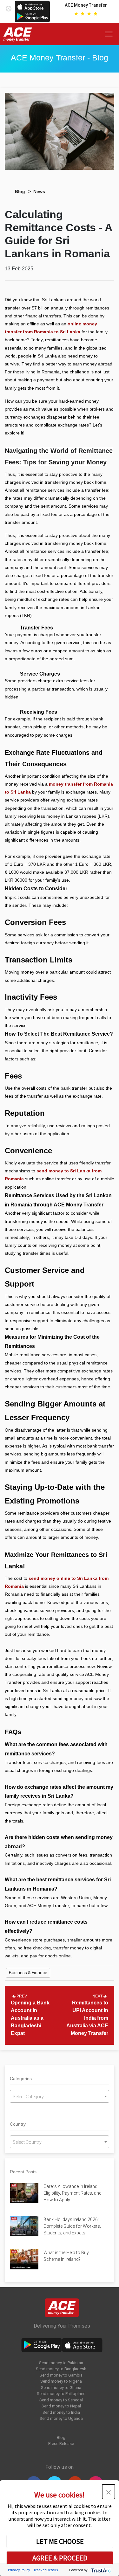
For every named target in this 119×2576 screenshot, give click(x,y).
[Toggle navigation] (110, 34)
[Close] (9, 7)
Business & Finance (28, 1973)
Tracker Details (46, 2570)
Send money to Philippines (61, 2394)
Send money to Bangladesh (61, 2369)
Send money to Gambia (61, 2375)
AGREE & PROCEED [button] (60, 2558)
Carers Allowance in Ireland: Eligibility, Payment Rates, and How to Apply (73, 2193)
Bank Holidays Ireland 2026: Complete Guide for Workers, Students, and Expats (72, 2226)
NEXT (98, 1996)
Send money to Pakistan (61, 2363)
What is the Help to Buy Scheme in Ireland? (66, 2256)
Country (18, 2124)
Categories (21, 2079)
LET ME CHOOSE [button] (60, 2541)
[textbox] (60, 2097)
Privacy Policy (19, 2570)
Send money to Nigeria (61, 2381)
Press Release (61, 2444)
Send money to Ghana (61, 2388)
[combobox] (60, 2096)
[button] (109, 2492)
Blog (20, 191)
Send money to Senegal (61, 2400)
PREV (21, 1996)
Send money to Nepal (61, 2406)
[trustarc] (100, 2570)
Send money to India (61, 2412)
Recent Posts (23, 2172)
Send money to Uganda (61, 2418)
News (39, 191)
